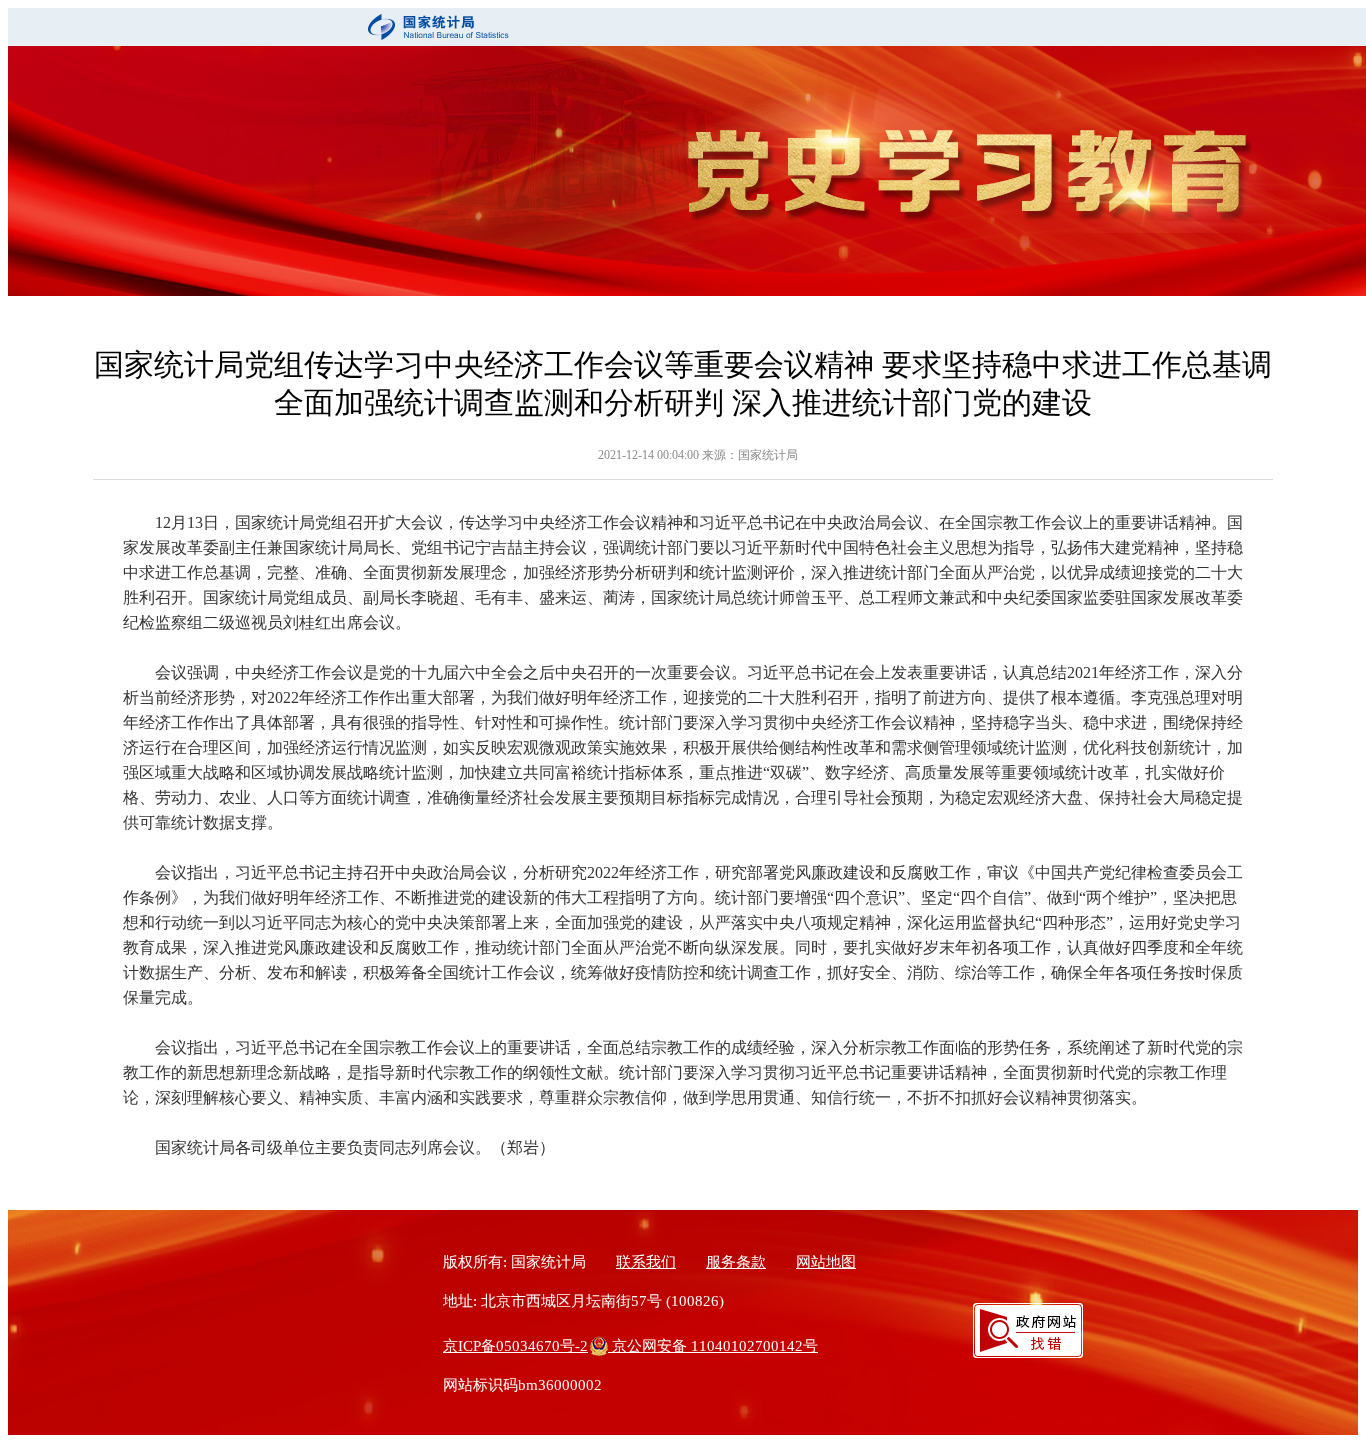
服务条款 (736, 1262)
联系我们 (646, 1262)
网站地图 (826, 1262)
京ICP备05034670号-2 (515, 1346)
